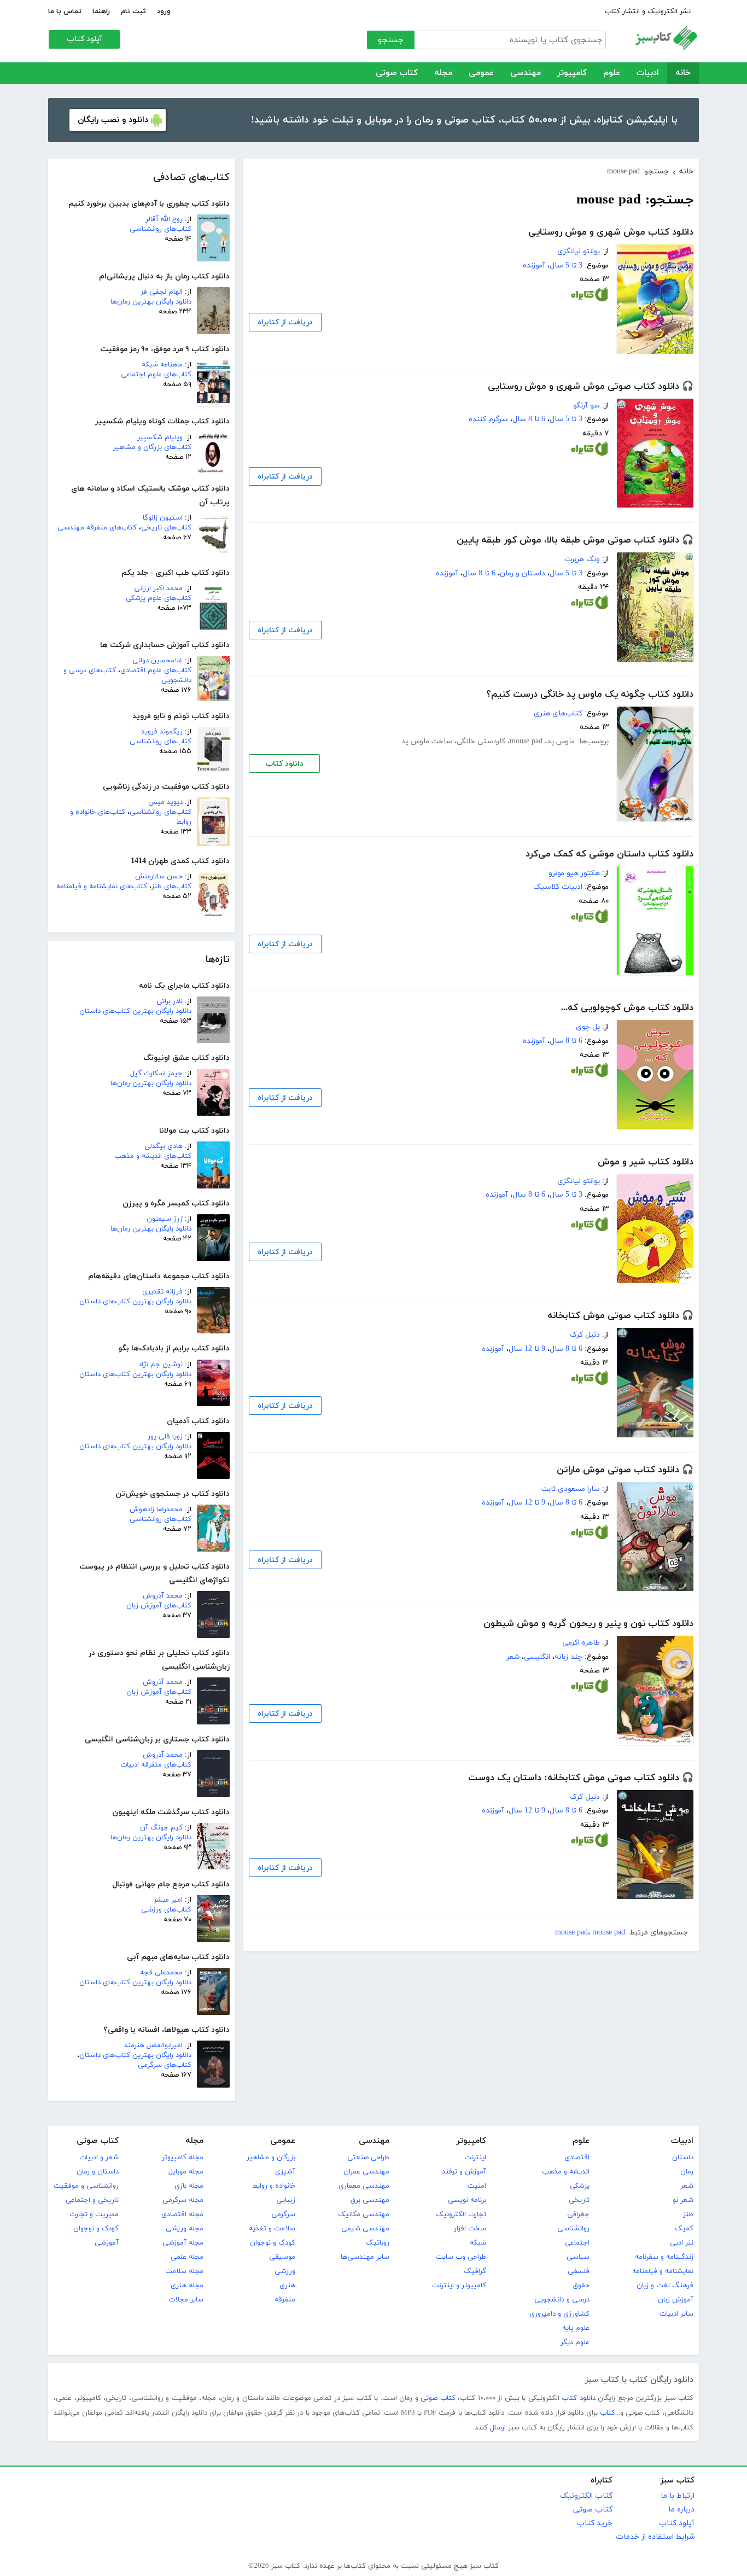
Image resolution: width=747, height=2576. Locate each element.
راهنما (101, 11)
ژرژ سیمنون (165, 1219)
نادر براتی (170, 1001)
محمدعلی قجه (161, 1973)
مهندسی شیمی (365, 2229)
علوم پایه (576, 2328)
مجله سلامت (184, 2271)
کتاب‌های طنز (171, 887)
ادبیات (648, 73)
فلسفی (579, 2271)
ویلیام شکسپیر (160, 438)
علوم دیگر (575, 2342)
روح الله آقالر (164, 219)
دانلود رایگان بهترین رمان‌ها (151, 302)
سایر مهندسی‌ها (365, 2257)
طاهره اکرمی (581, 1643)
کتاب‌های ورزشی (166, 1910)
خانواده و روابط (274, 2186)
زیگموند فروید (162, 732)
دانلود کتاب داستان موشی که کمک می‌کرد (609, 854)
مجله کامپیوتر (183, 2158)
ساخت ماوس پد (427, 741)
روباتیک (378, 2243)
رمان (687, 2172)
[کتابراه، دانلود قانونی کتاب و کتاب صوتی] (590, 297)
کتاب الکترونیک (586, 2496)
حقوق (581, 2286)
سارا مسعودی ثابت (571, 1489)
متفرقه (285, 2300)
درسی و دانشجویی (562, 2300)
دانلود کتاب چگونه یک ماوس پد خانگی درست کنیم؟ (590, 695)
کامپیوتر (572, 73)
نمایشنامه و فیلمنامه (663, 2271)
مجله (443, 73)
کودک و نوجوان (273, 2243)
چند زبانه (568, 1657)
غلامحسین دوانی (157, 661)
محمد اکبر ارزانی (158, 588)
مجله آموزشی (183, 2243)
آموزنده (534, 266)
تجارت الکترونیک (461, 2214)
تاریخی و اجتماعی (92, 2200)
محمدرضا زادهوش (156, 1510)
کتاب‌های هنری (558, 713)
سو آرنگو (586, 406)
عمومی (481, 73)
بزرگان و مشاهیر (271, 2158)
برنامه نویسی (467, 2200)
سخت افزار (470, 2229)
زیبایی (286, 2200)
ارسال (498, 2428)
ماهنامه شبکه (162, 365)
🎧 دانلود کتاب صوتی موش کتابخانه (620, 1316)
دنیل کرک (585, 1335)
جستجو (391, 40)
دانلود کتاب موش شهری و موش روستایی (611, 232)
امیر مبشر (168, 1900)
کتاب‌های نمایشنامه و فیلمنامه (102, 887)
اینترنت (475, 2158)
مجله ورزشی (185, 2229)
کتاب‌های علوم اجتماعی (156, 375)
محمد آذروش (163, 1596)
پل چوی (588, 1027)
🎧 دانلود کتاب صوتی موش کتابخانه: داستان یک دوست (581, 1778)
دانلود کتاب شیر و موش (646, 1162)
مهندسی (526, 73)
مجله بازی (189, 2186)
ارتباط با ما (678, 2496)
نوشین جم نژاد (161, 1365)
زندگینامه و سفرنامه (664, 2257)
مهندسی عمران (366, 2172)
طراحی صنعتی (368, 2158)
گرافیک (475, 2271)
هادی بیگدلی (164, 1146)
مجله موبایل (186, 2172)
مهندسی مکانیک (364, 2214)
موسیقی (282, 2257)
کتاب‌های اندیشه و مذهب (153, 1156)
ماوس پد (561, 741)
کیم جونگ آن (161, 1828)
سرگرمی (283, 2214)
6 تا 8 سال (529, 419)
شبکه (478, 2243)
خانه (683, 73)
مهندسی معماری (364, 2186)
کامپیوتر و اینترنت (459, 2286)
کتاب (608, 2413)
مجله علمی (187, 2257)
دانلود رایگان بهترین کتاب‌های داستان (135, 1011)
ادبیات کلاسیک (558, 887)
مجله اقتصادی (182, 2214)
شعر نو (683, 2200)
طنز (688, 2214)
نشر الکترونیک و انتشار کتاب (648, 11)
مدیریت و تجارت (94, 2214)
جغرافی (578, 2214)
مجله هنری (187, 2286)
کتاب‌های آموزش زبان (159, 1606)
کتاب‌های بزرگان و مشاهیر (152, 447)
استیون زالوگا (163, 518)
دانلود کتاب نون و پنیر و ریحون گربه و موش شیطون (588, 1624)
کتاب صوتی (397, 73)
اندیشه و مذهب (566, 2172)
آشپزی (285, 2172)
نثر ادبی (682, 2243)
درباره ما (681, 2510)
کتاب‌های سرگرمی (165, 2065)
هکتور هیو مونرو (574, 873)
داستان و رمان (523, 573)
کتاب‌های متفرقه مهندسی (97, 528)
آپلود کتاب (84, 39)
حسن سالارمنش (159, 877)
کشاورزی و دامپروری (559, 2314)
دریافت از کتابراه (285, 322)
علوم (612, 73)
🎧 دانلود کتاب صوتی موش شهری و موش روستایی (591, 387)
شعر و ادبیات (99, 2158)
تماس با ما (65, 11)
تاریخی (579, 2200)
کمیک (684, 2229)
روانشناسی (573, 2229)
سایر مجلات (186, 2300)
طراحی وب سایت (461, 2257)
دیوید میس (165, 802)
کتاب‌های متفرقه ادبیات (156, 1765)
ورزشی (285, 2271)
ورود (164, 11)
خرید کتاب (595, 2523)
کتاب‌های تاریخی (166, 528)
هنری (287, 2286)
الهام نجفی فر (162, 292)
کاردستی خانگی (481, 741)
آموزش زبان (676, 2300)
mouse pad (526, 741)
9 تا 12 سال (527, 1349)
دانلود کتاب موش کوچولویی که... (627, 1008)
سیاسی (578, 2257)
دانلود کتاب (284, 764)
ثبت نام (133, 11)
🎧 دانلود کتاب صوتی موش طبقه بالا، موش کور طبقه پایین (575, 540)
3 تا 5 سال (566, 266)
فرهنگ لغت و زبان (665, 2286)
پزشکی (580, 2186)
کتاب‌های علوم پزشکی (159, 598)
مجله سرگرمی (183, 2200)
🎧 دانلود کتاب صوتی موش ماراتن (625, 1470)
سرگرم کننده (488, 419)
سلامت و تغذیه (272, 2229)
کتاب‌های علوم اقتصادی (156, 671)
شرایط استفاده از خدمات (655, 2537)
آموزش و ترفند (464, 2172)
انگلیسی (537, 1657)
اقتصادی (577, 2158)
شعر (513, 1657)
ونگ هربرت (582, 559)
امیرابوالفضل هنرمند (153, 2045)
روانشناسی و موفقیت (86, 2186)
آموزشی (107, 2243)
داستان (683, 2158)
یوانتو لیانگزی (579, 251)
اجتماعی (577, 2243)
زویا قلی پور (165, 1437)
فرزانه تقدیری (162, 1292)
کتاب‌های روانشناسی (161, 229)
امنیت (477, 2186)
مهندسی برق (370, 2200)
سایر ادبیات (676, 2314)
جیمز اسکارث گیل (156, 1074)
